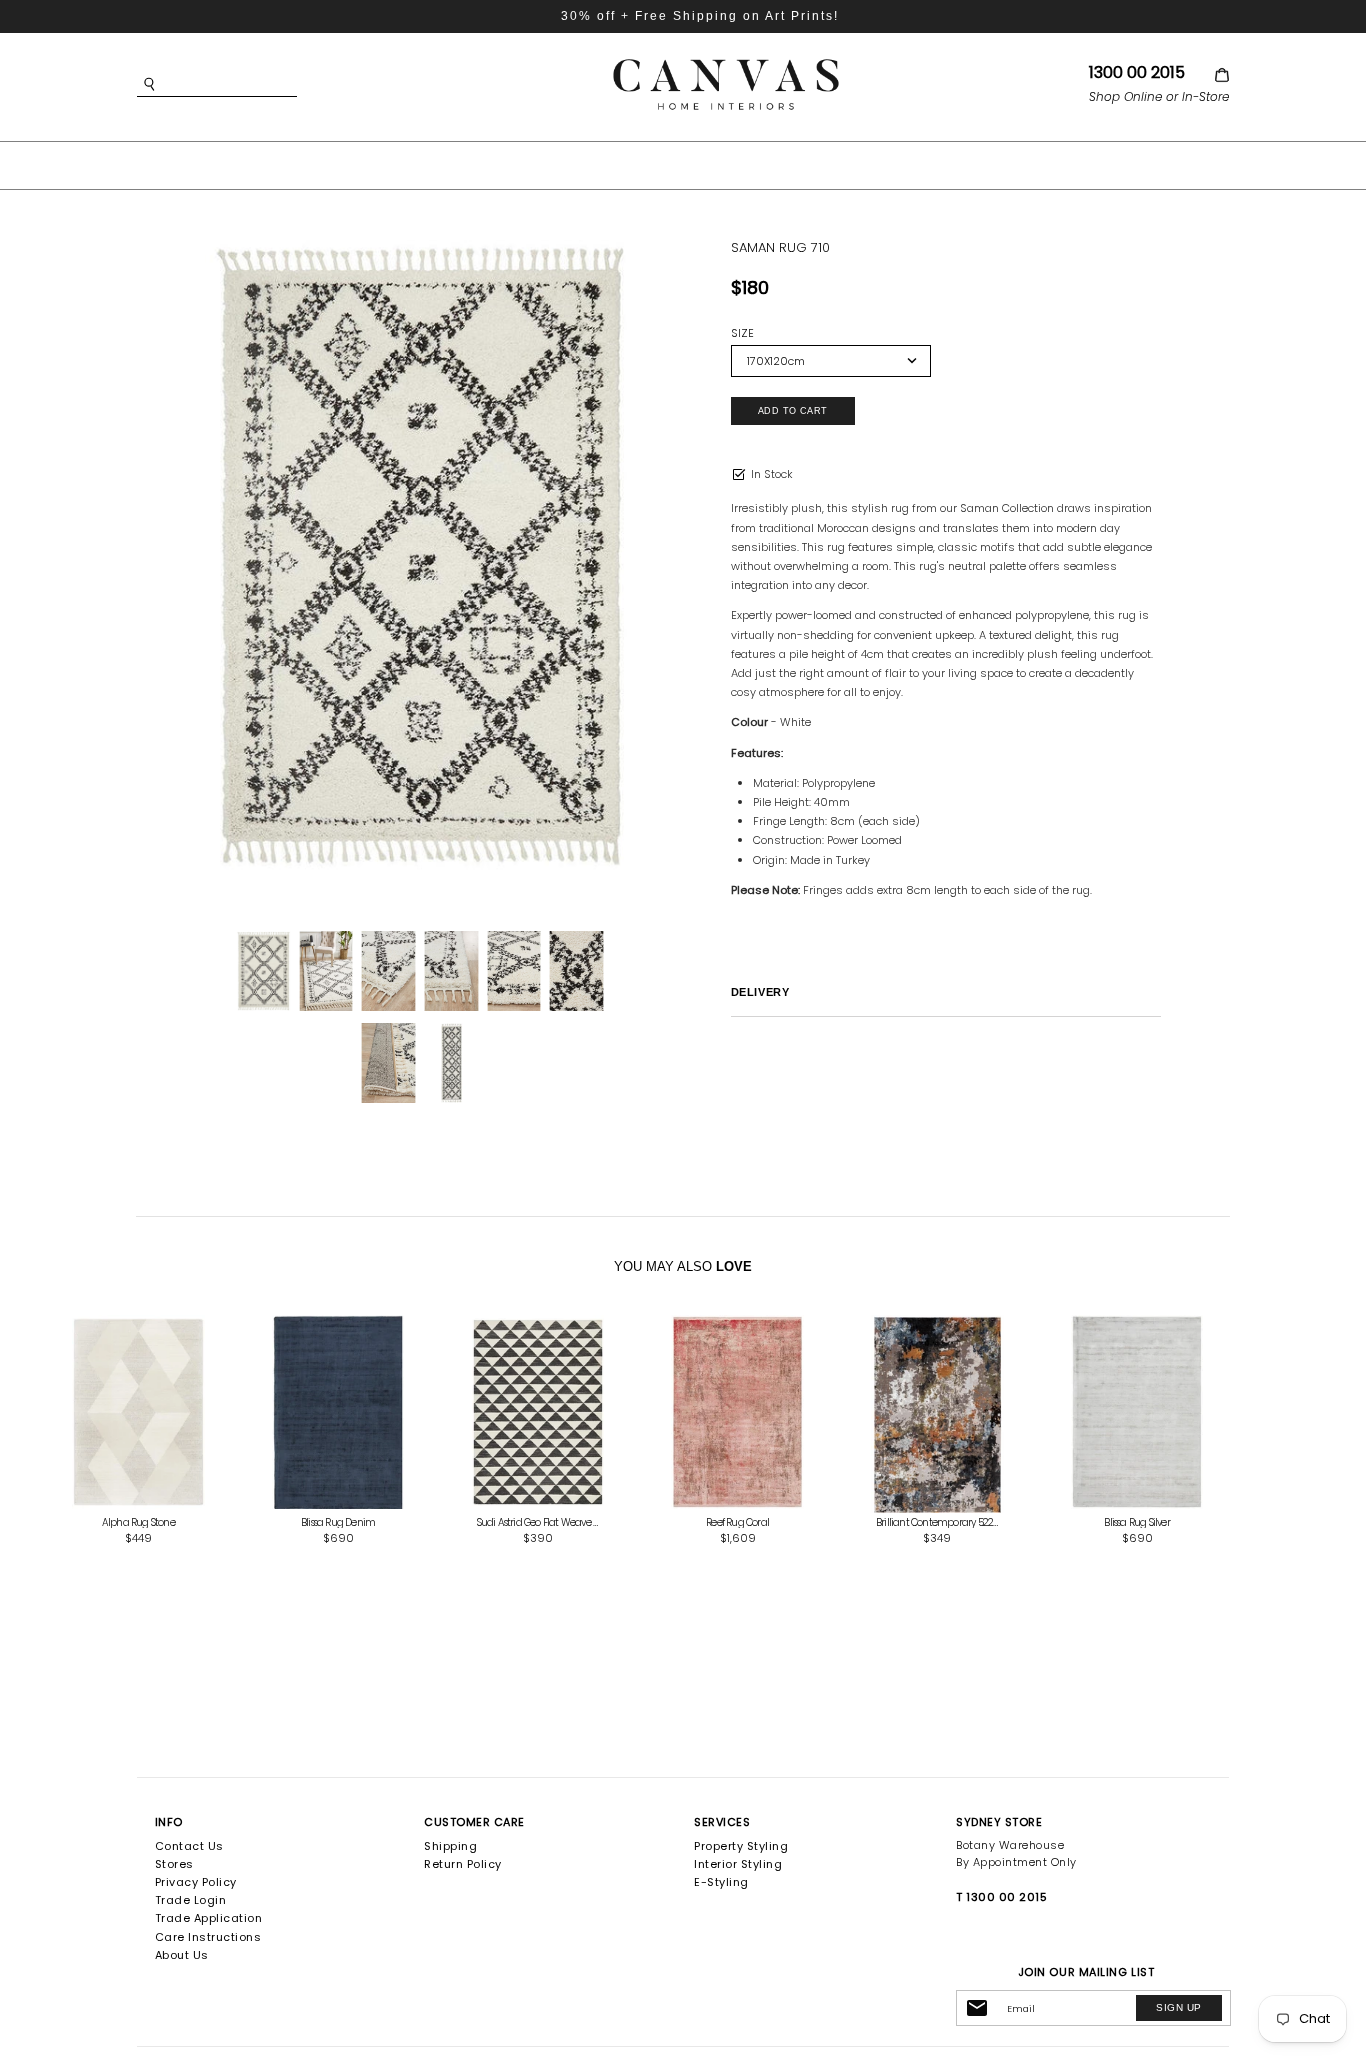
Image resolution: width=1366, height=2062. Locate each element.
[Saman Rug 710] (420, 555)
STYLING (841, 164)
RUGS (755, 164)
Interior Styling (738, 1864)
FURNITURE (658, 164)
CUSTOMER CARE (474, 1822)
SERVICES (722, 1822)
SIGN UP (1178, 2007)
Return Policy (463, 1864)
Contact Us (189, 1846)
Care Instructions (208, 1937)
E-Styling (721, 1882)
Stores (174, 1864)
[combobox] (247, 84)
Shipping (450, 1846)
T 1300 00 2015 (1001, 1897)
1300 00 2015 (1137, 72)
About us (182, 1955)
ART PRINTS (536, 164)
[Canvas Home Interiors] (726, 62)
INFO (169, 1822)
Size (742, 333)
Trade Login (191, 1900)
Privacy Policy (196, 1882)
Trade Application (209, 1918)
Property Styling (741, 1846)
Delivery (760, 992)
